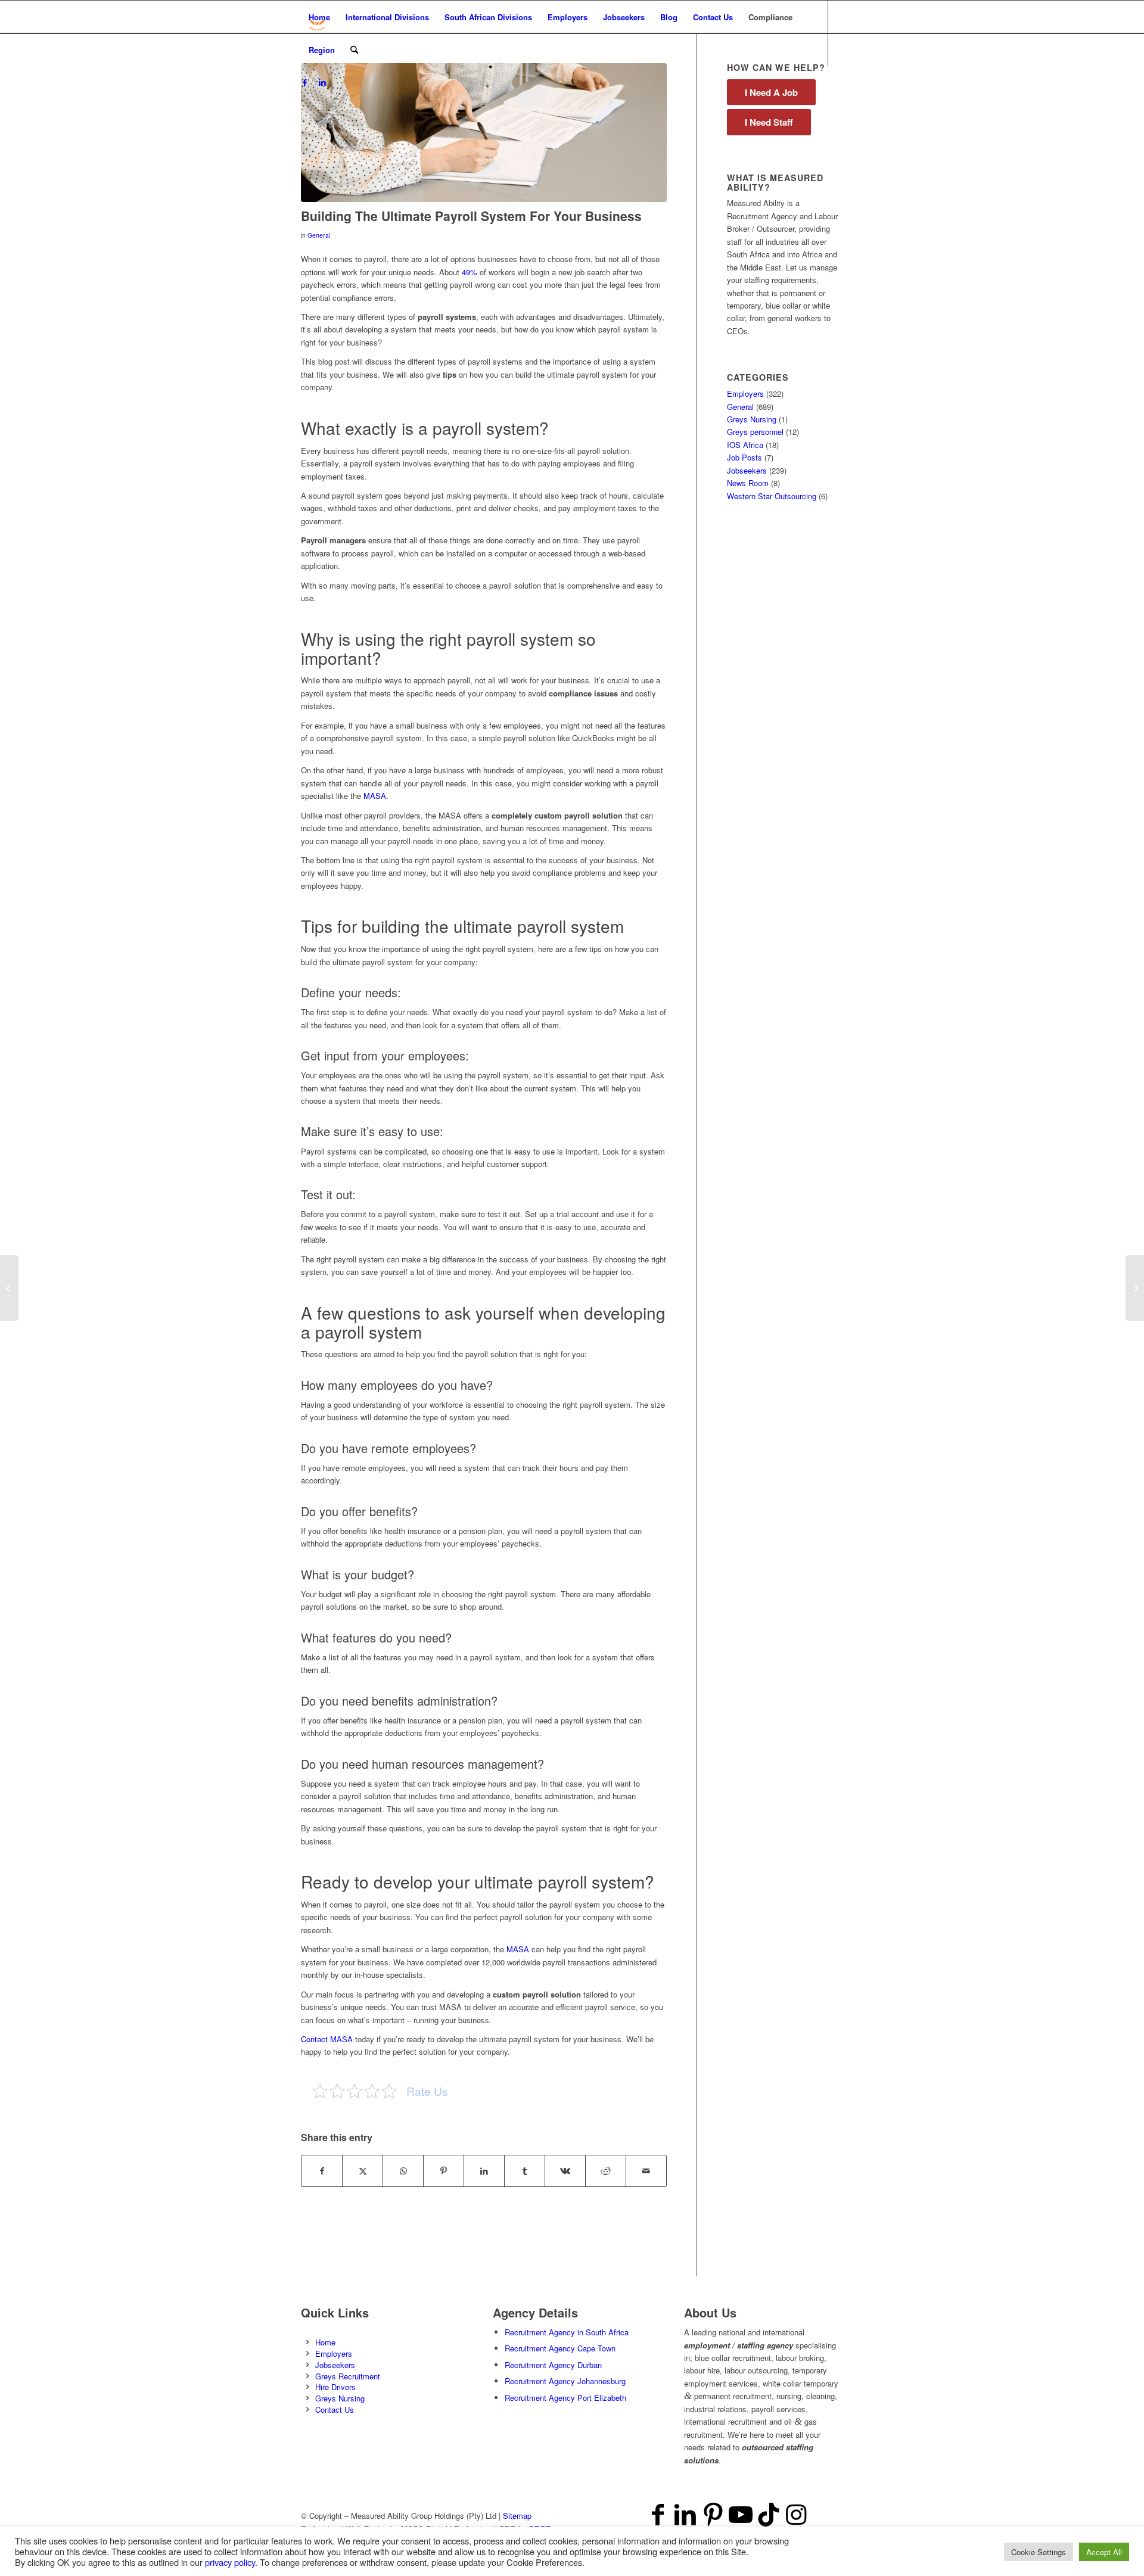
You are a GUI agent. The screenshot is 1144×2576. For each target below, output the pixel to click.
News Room (748, 483)
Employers (745, 393)
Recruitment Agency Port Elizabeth (565, 2398)
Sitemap (517, 2516)
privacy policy (230, 2562)
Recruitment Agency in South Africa (567, 2332)
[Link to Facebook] (304, 82)
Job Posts (744, 457)
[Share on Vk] (565, 2171)
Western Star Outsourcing (772, 496)
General (319, 235)
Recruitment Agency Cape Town (560, 2348)
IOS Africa (745, 445)
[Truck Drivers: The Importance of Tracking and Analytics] (1135, 1288)
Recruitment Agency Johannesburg (565, 2381)
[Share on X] (363, 2171)
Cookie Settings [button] (1039, 2552)
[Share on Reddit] (606, 2171)
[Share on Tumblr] (525, 2171)
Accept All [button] (1104, 2552)
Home (325, 2342)
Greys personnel (755, 432)
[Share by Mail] (646, 2171)
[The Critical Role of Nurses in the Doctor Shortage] (9, 1288)
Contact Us (335, 2409)
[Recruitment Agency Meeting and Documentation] (484, 133)
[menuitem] (319, 17)
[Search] (354, 50)
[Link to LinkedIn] (322, 82)
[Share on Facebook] (322, 2171)
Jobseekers (747, 470)
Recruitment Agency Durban (553, 2365)
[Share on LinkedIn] (484, 2171)
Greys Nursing (752, 419)
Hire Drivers (335, 2387)
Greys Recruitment (348, 2376)
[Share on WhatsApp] (403, 2171)
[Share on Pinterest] (444, 2171)
